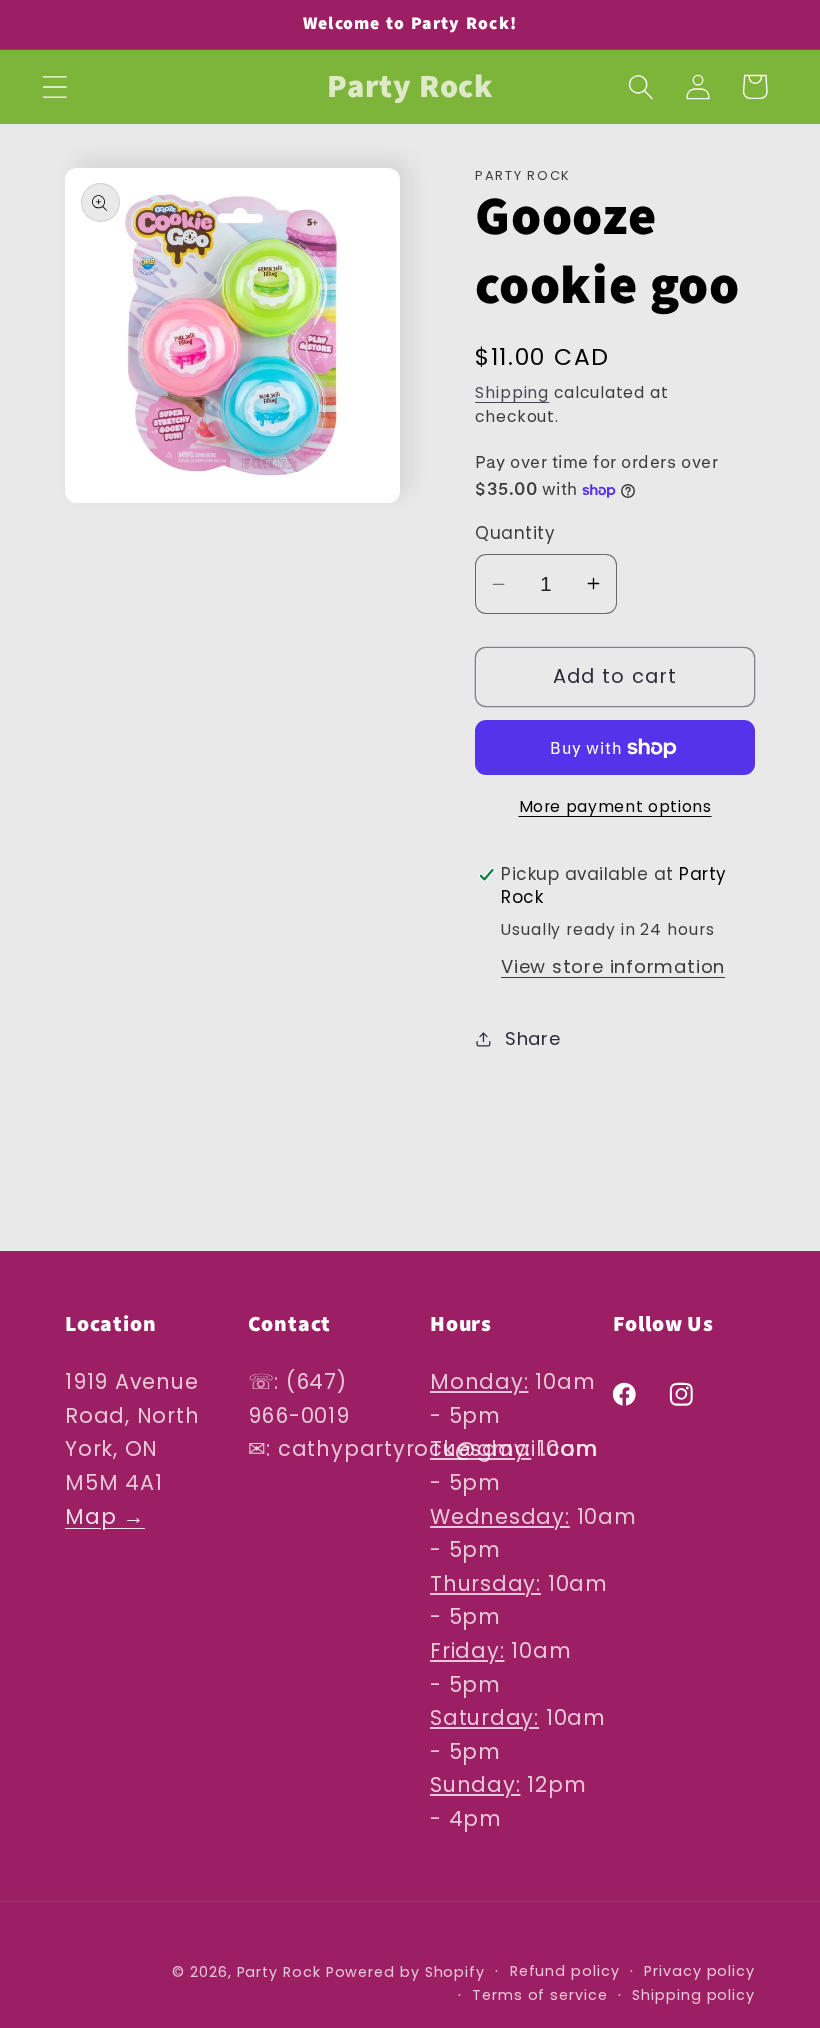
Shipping (512, 392)
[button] (54, 86)
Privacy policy (699, 1971)
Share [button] (533, 1038)
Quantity (515, 533)
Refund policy (565, 1971)
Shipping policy (693, 1995)
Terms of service (540, 1995)
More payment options (615, 806)
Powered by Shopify (405, 1972)
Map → (105, 1516)
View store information (613, 966)
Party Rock (279, 1972)
